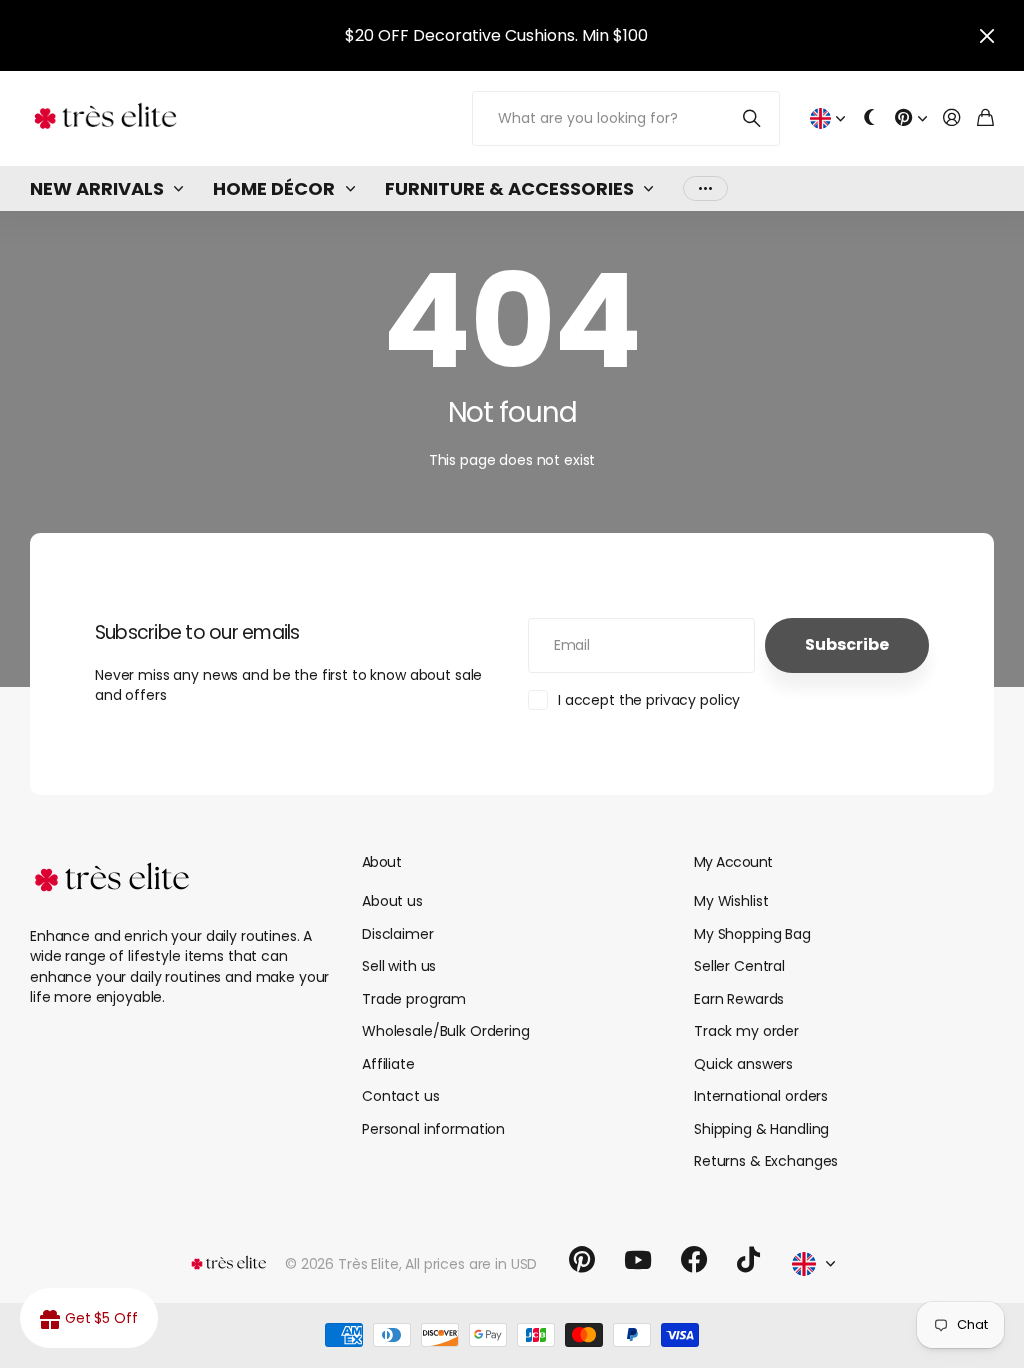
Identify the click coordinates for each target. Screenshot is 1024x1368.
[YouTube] (638, 1260)
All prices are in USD (471, 1264)
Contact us (401, 1096)
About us (392, 901)
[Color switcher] (870, 118)
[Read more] (911, 118)
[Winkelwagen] (985, 118)
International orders (761, 1096)
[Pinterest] (582, 1260)
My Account (733, 862)
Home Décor (274, 188)
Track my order (746, 1031)
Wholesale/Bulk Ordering (446, 1031)
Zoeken (752, 118)
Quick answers (743, 1064)
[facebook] (694, 1260)
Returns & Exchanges (766, 1161)
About (381, 862)
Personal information (433, 1129)
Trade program (414, 999)
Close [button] (987, 35)
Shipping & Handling (761, 1129)
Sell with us (399, 966)
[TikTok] (748, 1260)
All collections (183, 188)
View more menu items (705, 188)
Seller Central (739, 966)
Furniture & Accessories (509, 188)
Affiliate (388, 1064)
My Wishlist (731, 901)
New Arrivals (97, 188)
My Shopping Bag (752, 934)
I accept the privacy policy (649, 700)
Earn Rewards (739, 999)
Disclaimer (398, 934)
